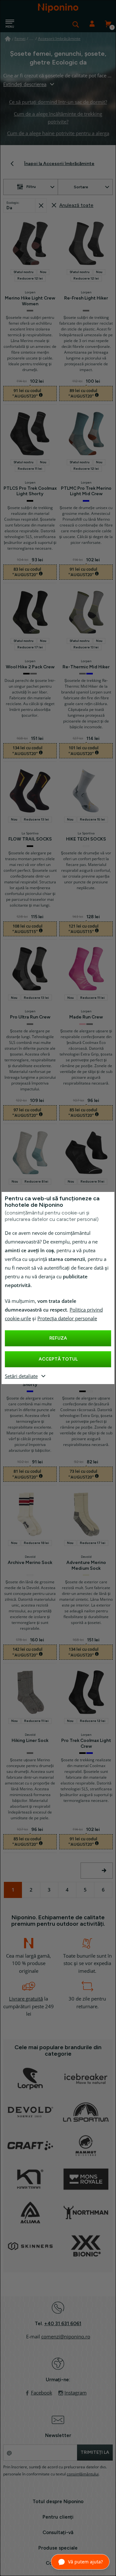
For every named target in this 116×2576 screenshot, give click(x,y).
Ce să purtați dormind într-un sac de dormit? (58, 102)
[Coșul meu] (108, 24)
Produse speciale (58, 2548)
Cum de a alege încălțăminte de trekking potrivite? (58, 118)
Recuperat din (41, 206)
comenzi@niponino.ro (66, 2337)
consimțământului (83, 2474)
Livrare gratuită (26, 1999)
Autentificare (92, 24)
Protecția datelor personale (67, 1319)
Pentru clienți (58, 2517)
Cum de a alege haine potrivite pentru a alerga (58, 133)
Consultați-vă (58, 2532)
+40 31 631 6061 (63, 2324)
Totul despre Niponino (58, 2502)
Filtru (31, 187)
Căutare (76, 24)
